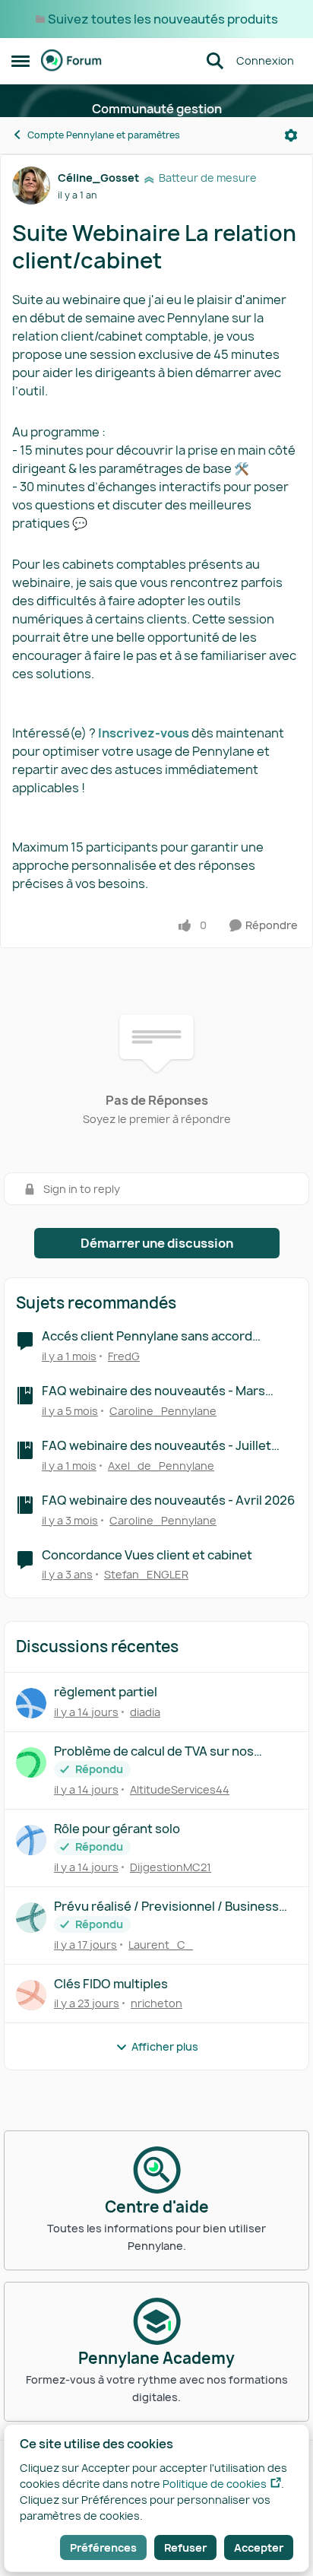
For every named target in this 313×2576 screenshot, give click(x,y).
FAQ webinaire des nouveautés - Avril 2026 (168, 1501)
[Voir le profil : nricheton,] (31, 1995)
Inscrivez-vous (144, 733)
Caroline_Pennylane (163, 1411)
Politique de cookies (215, 2484)
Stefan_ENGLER (146, 1574)
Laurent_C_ (161, 1945)
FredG (124, 1356)
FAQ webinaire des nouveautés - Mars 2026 (153, 1391)
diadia (145, 1712)
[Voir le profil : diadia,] (31, 1703)
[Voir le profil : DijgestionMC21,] (31, 1840)
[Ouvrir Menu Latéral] (21, 61)
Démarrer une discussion (157, 1243)
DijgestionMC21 (171, 1867)
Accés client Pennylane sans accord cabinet (147, 1336)
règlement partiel (106, 1692)
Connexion (265, 60)
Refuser (185, 2547)
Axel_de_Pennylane (161, 1466)
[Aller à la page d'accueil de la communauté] (71, 61)
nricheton (156, 2003)
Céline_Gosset (98, 178)
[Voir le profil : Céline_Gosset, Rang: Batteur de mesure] (31, 186)
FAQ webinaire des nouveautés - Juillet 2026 (156, 1446)
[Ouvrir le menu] (291, 135)
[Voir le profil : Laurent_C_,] (31, 1918)
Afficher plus (165, 2046)
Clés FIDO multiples (111, 1984)
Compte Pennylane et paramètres (104, 135)
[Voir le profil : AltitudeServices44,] (31, 1762)
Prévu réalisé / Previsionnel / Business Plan (166, 1907)
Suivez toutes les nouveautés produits (163, 19)
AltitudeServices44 (180, 1789)
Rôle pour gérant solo (117, 1829)
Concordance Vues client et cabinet (147, 1555)
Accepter (259, 2547)
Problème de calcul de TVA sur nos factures (154, 1751)
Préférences (103, 2547)
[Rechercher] (215, 61)
